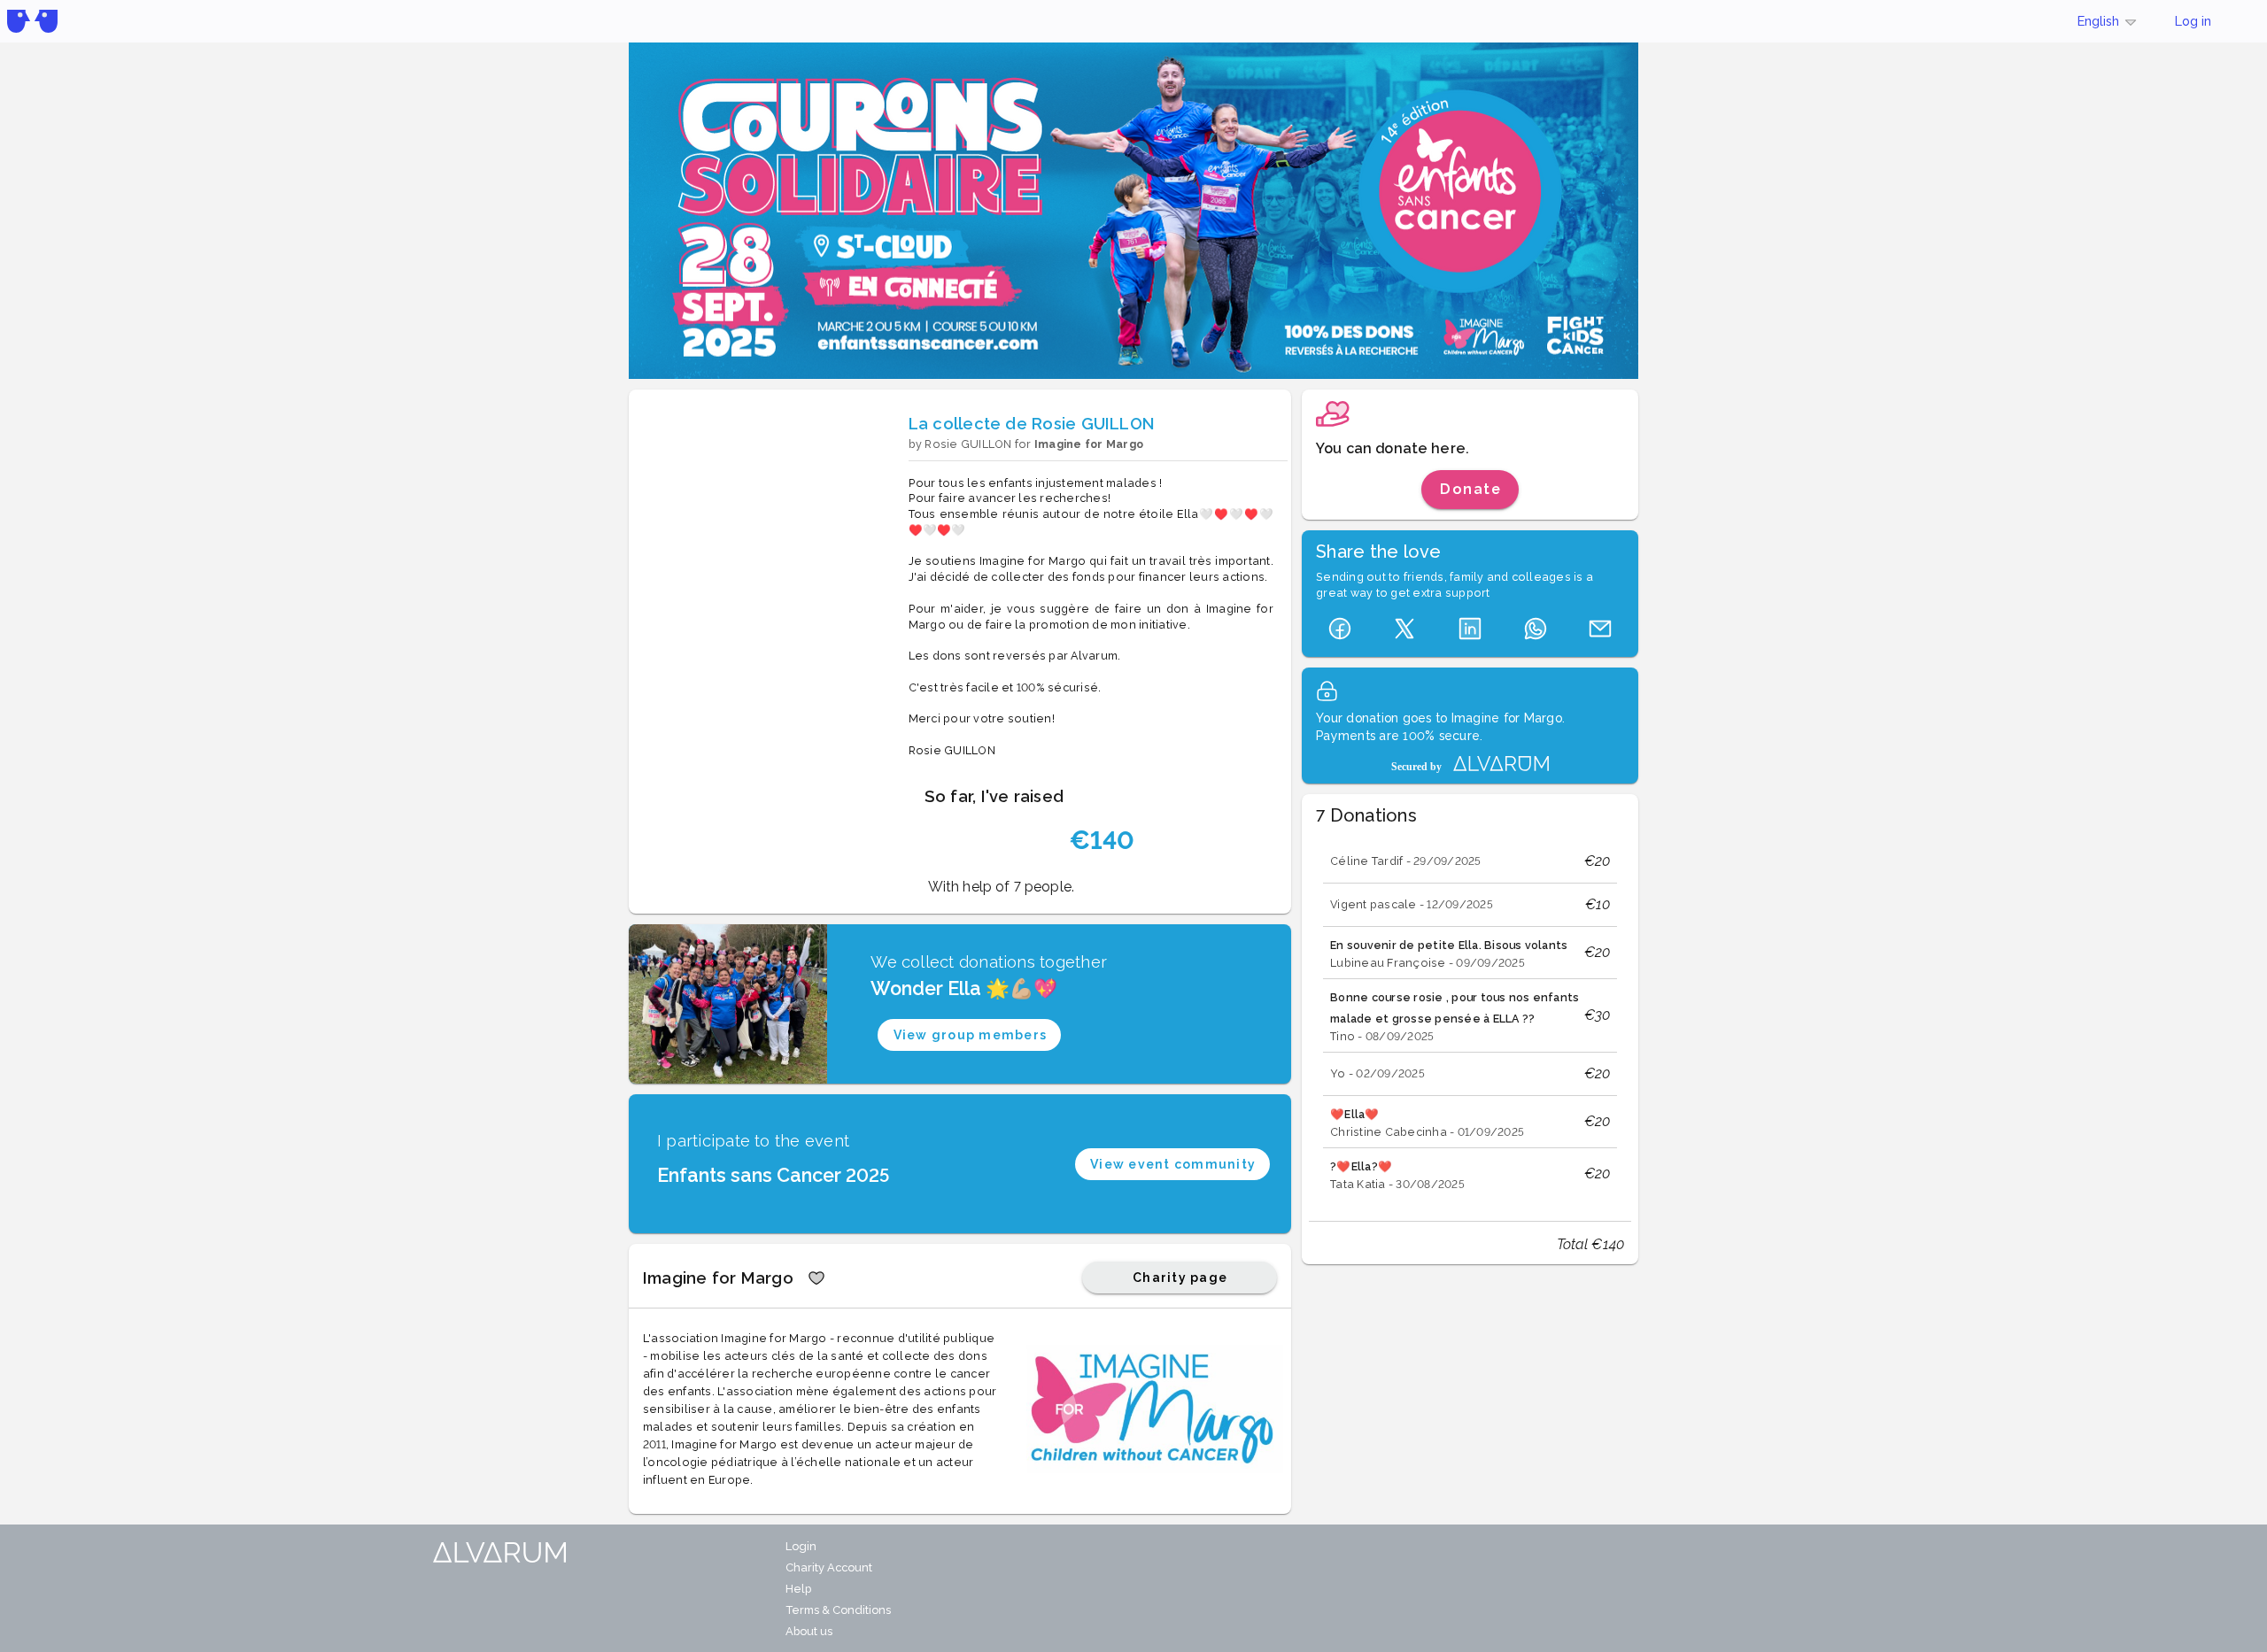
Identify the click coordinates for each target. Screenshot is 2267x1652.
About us (809, 1631)
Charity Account (829, 1567)
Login (801, 1546)
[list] (1470, 1020)
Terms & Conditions (838, 1610)
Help (798, 1589)
